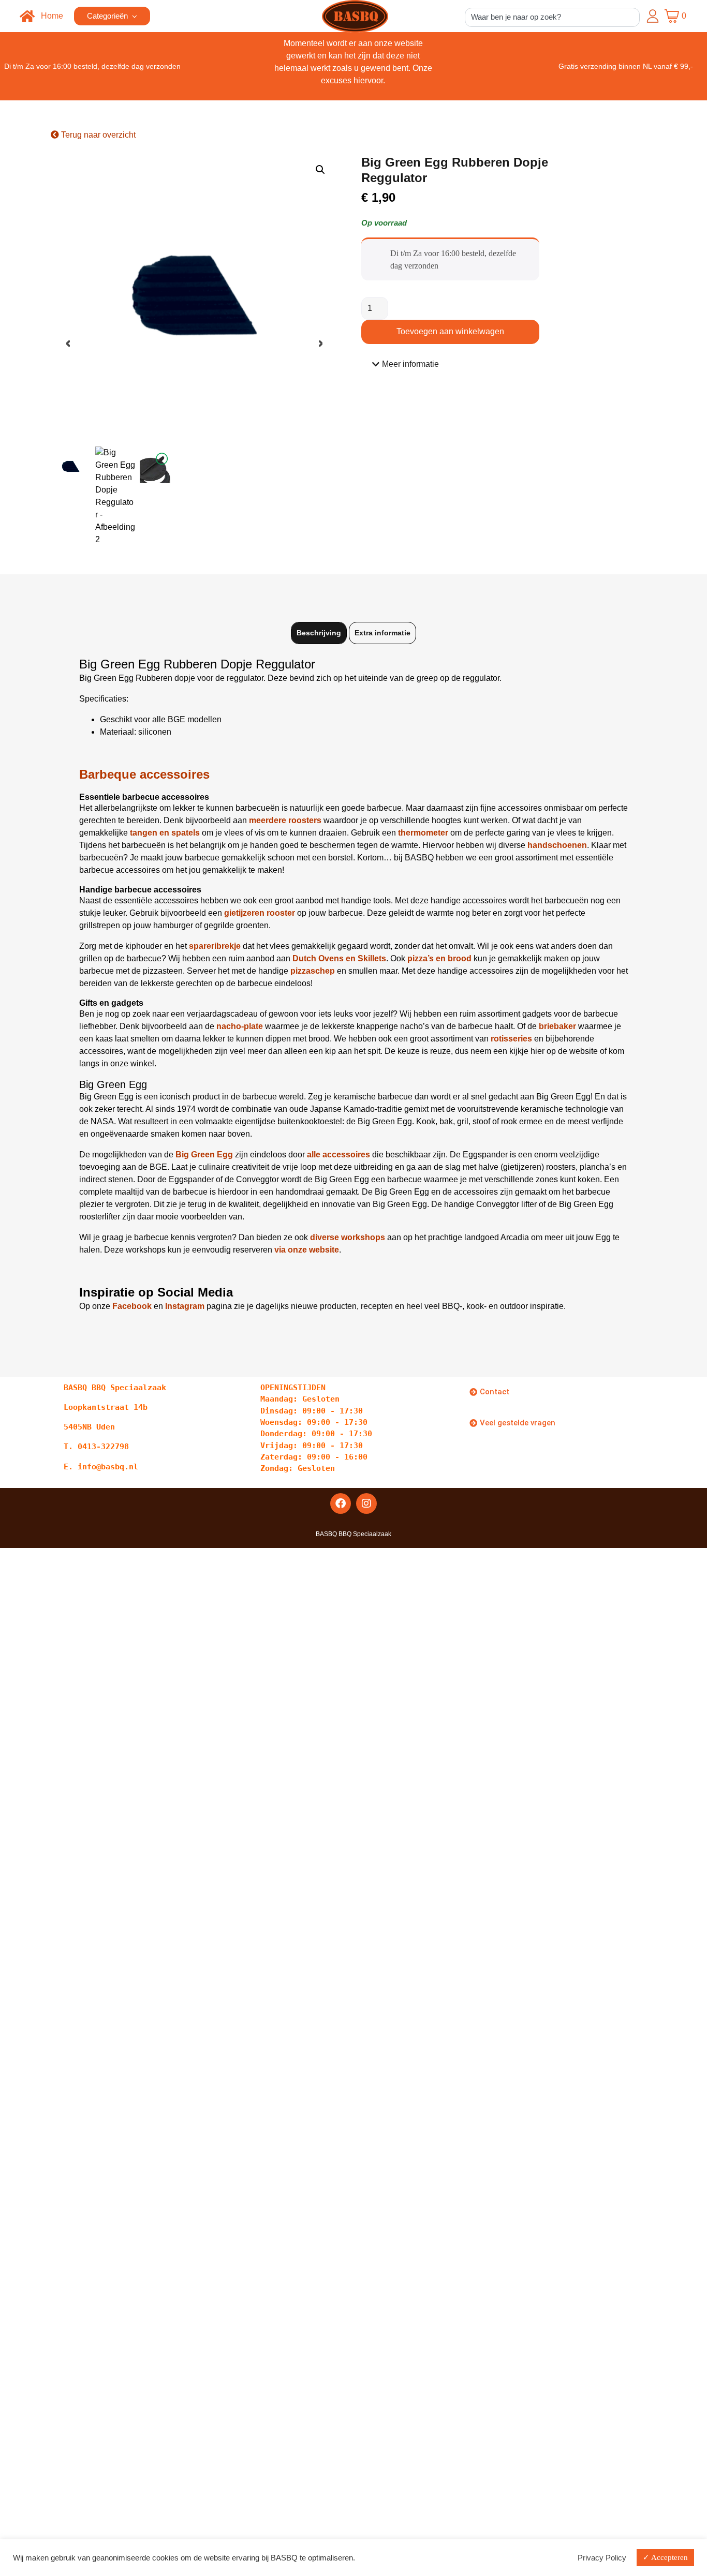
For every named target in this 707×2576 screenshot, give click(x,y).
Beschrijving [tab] (319, 633)
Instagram (185, 1306)
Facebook (132, 1306)
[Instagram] (366, 1503)
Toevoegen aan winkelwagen (450, 331)
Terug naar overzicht (97, 135)
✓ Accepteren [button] (665, 2557)
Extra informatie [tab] (382, 633)
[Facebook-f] (341, 1503)
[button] (320, 170)
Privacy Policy (602, 2558)
